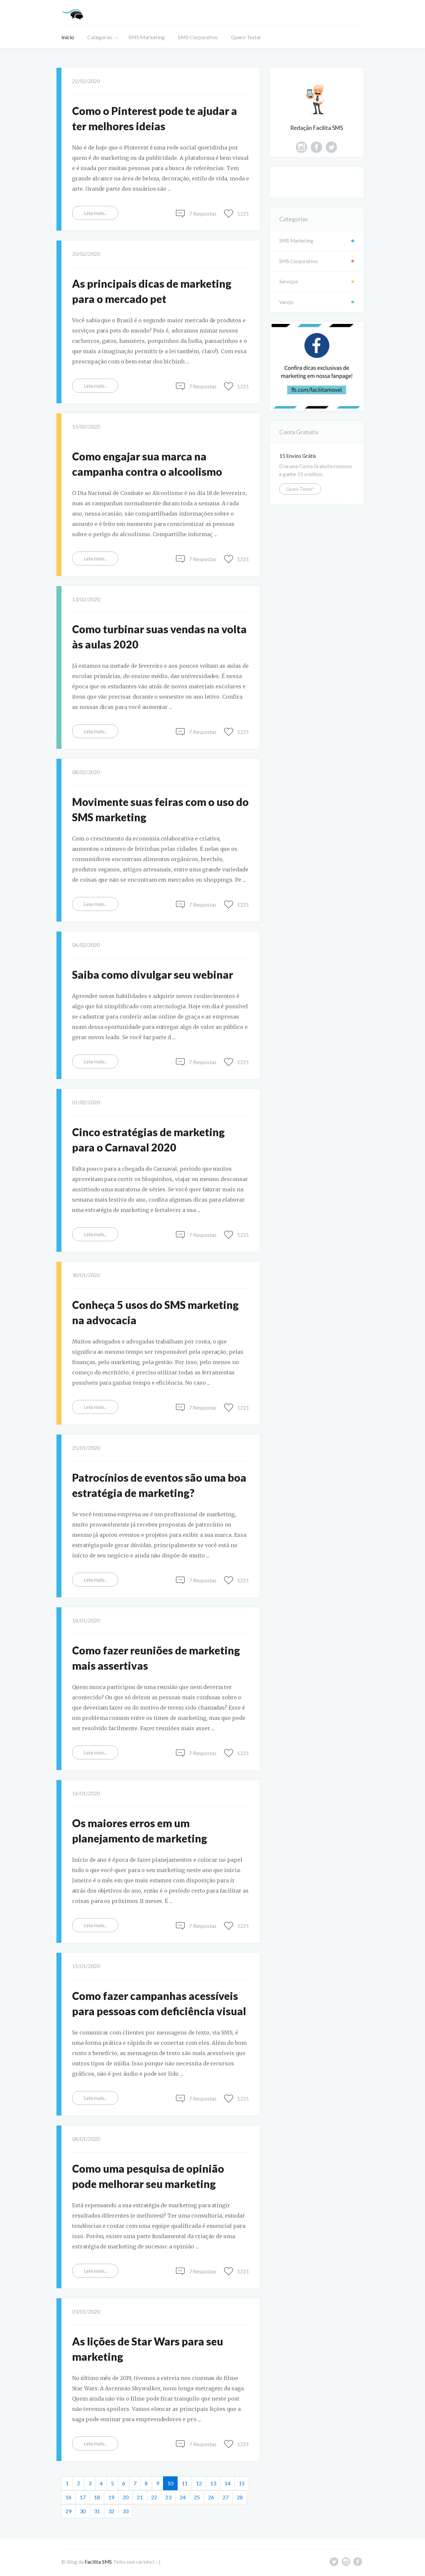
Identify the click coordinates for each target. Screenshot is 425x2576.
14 (227, 2483)
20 (126, 2497)
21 (140, 2497)
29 (68, 2511)
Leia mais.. (95, 213)
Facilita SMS (98, 2562)
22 (154, 2497)
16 (68, 2497)
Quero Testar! (300, 489)
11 (185, 2483)
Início (68, 37)
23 (168, 2497)
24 (183, 2497)
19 (111, 2497)
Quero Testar (246, 37)
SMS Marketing (147, 37)
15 (242, 2483)
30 (83, 2511)
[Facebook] (316, 148)
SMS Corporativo (198, 37)
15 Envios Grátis (298, 456)
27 (225, 2497)
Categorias (100, 37)
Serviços (289, 281)
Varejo (287, 302)
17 (83, 2497)
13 (213, 2483)
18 (97, 2497)
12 (199, 2483)
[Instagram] (301, 148)
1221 (243, 213)
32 (111, 2511)
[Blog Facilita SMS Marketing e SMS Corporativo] (73, 13)
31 (97, 2511)
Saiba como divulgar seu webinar (153, 975)
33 (126, 2511)
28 (240, 2497)
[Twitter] (331, 148)
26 (211, 2497)
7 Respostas (203, 213)
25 (197, 2497)
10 (172, 2483)
